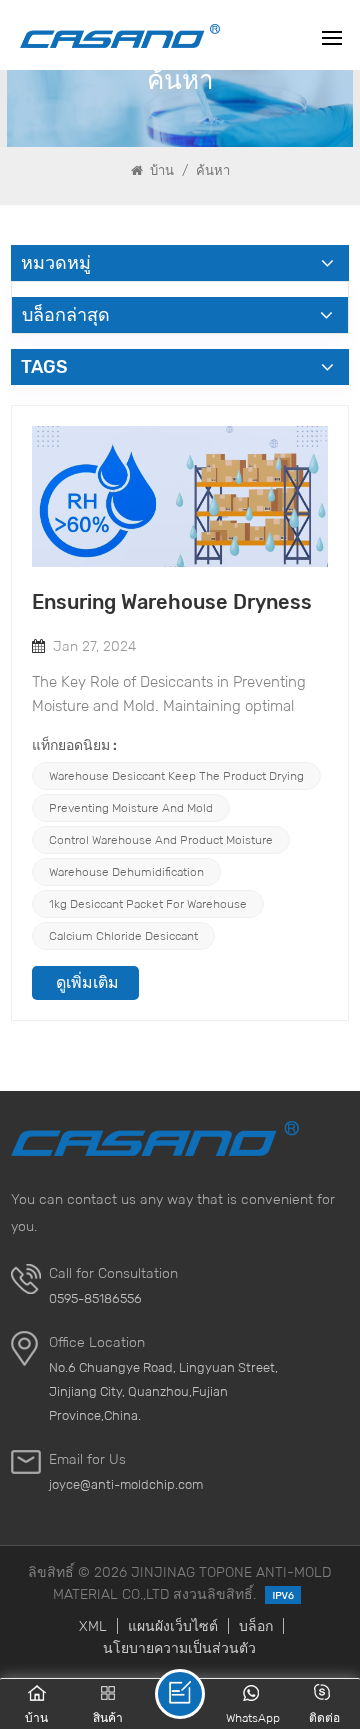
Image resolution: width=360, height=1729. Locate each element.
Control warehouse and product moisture (161, 839)
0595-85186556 (95, 1298)
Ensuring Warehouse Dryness (172, 602)
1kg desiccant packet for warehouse (148, 903)
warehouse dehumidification (126, 871)
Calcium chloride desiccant (123, 935)
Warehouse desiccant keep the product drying (176, 775)
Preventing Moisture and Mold (131, 807)
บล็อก (256, 1626)
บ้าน (160, 170)
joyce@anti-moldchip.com (126, 1484)
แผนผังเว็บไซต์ (173, 1626)
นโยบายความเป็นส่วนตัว (179, 1648)
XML (93, 1626)
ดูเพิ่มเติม (87, 982)
